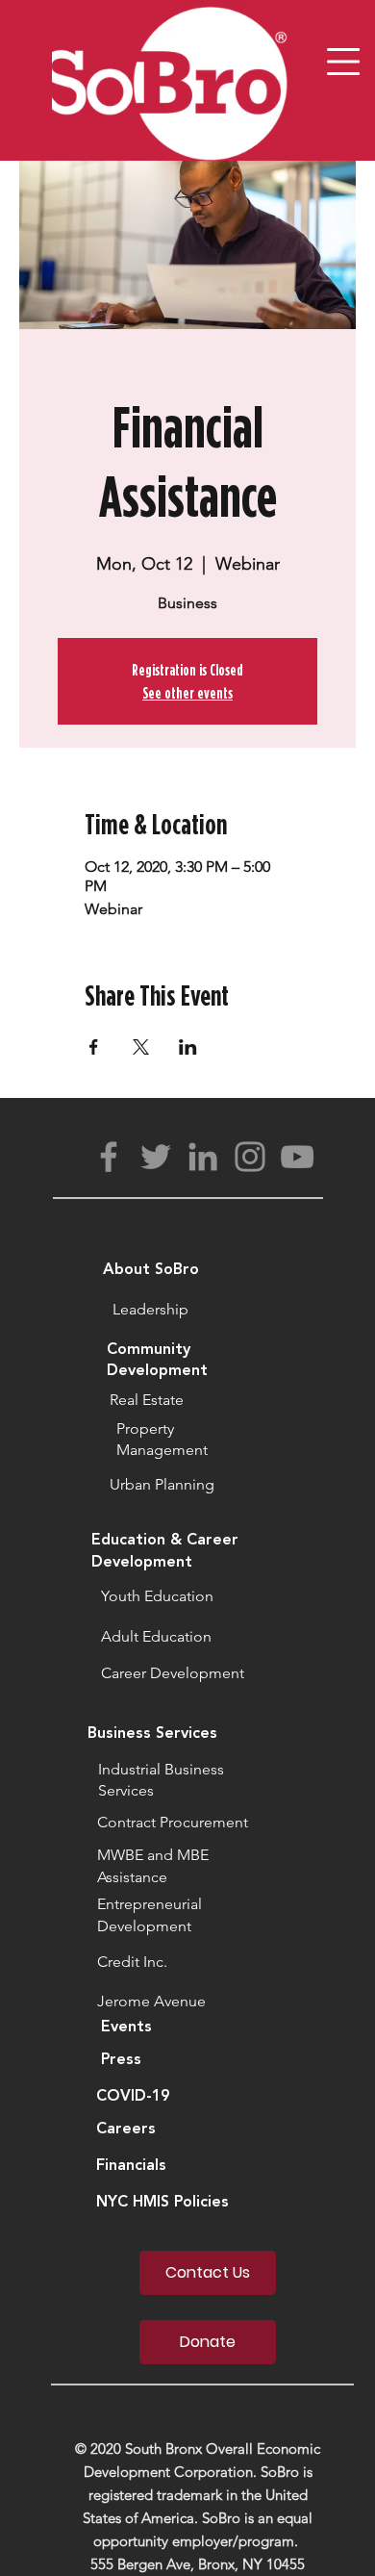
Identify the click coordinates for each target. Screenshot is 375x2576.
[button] (343, 62)
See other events (187, 693)
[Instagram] (250, 1157)
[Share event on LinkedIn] (188, 1047)
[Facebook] (109, 1157)
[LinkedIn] (203, 1157)
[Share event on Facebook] (94, 1047)
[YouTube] (297, 1157)
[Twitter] (156, 1157)
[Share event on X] (141, 1047)
